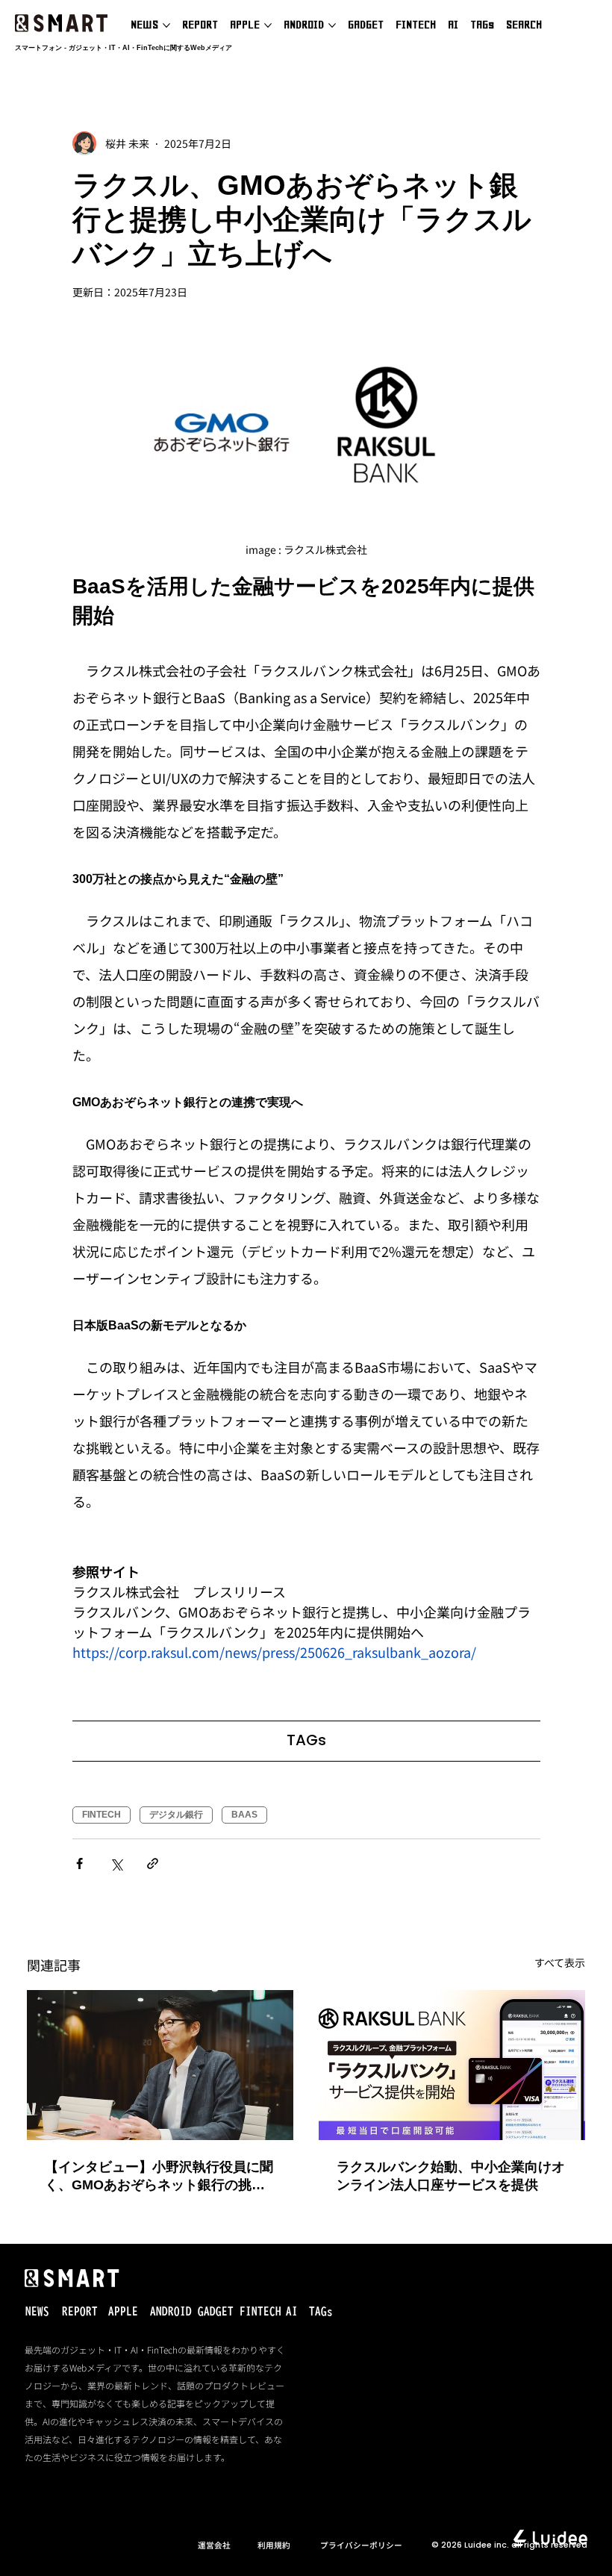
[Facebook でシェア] (79, 1864)
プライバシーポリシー (361, 2545)
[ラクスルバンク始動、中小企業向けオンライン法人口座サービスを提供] (452, 2065)
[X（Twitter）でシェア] (116, 1864)
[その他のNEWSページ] (166, 25)
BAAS (244, 1815)
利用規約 (274, 2545)
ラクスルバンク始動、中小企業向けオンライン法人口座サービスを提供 (451, 2176)
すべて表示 (560, 1962)
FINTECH (102, 1815)
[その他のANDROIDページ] (332, 25)
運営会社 (214, 2545)
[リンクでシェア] (153, 1864)
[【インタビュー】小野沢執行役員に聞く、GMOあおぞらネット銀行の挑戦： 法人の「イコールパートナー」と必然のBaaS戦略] (160, 2065)
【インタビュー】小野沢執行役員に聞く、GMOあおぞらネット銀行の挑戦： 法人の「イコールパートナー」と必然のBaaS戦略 (159, 2177)
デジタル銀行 (176, 1815)
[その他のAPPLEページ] (268, 25)
